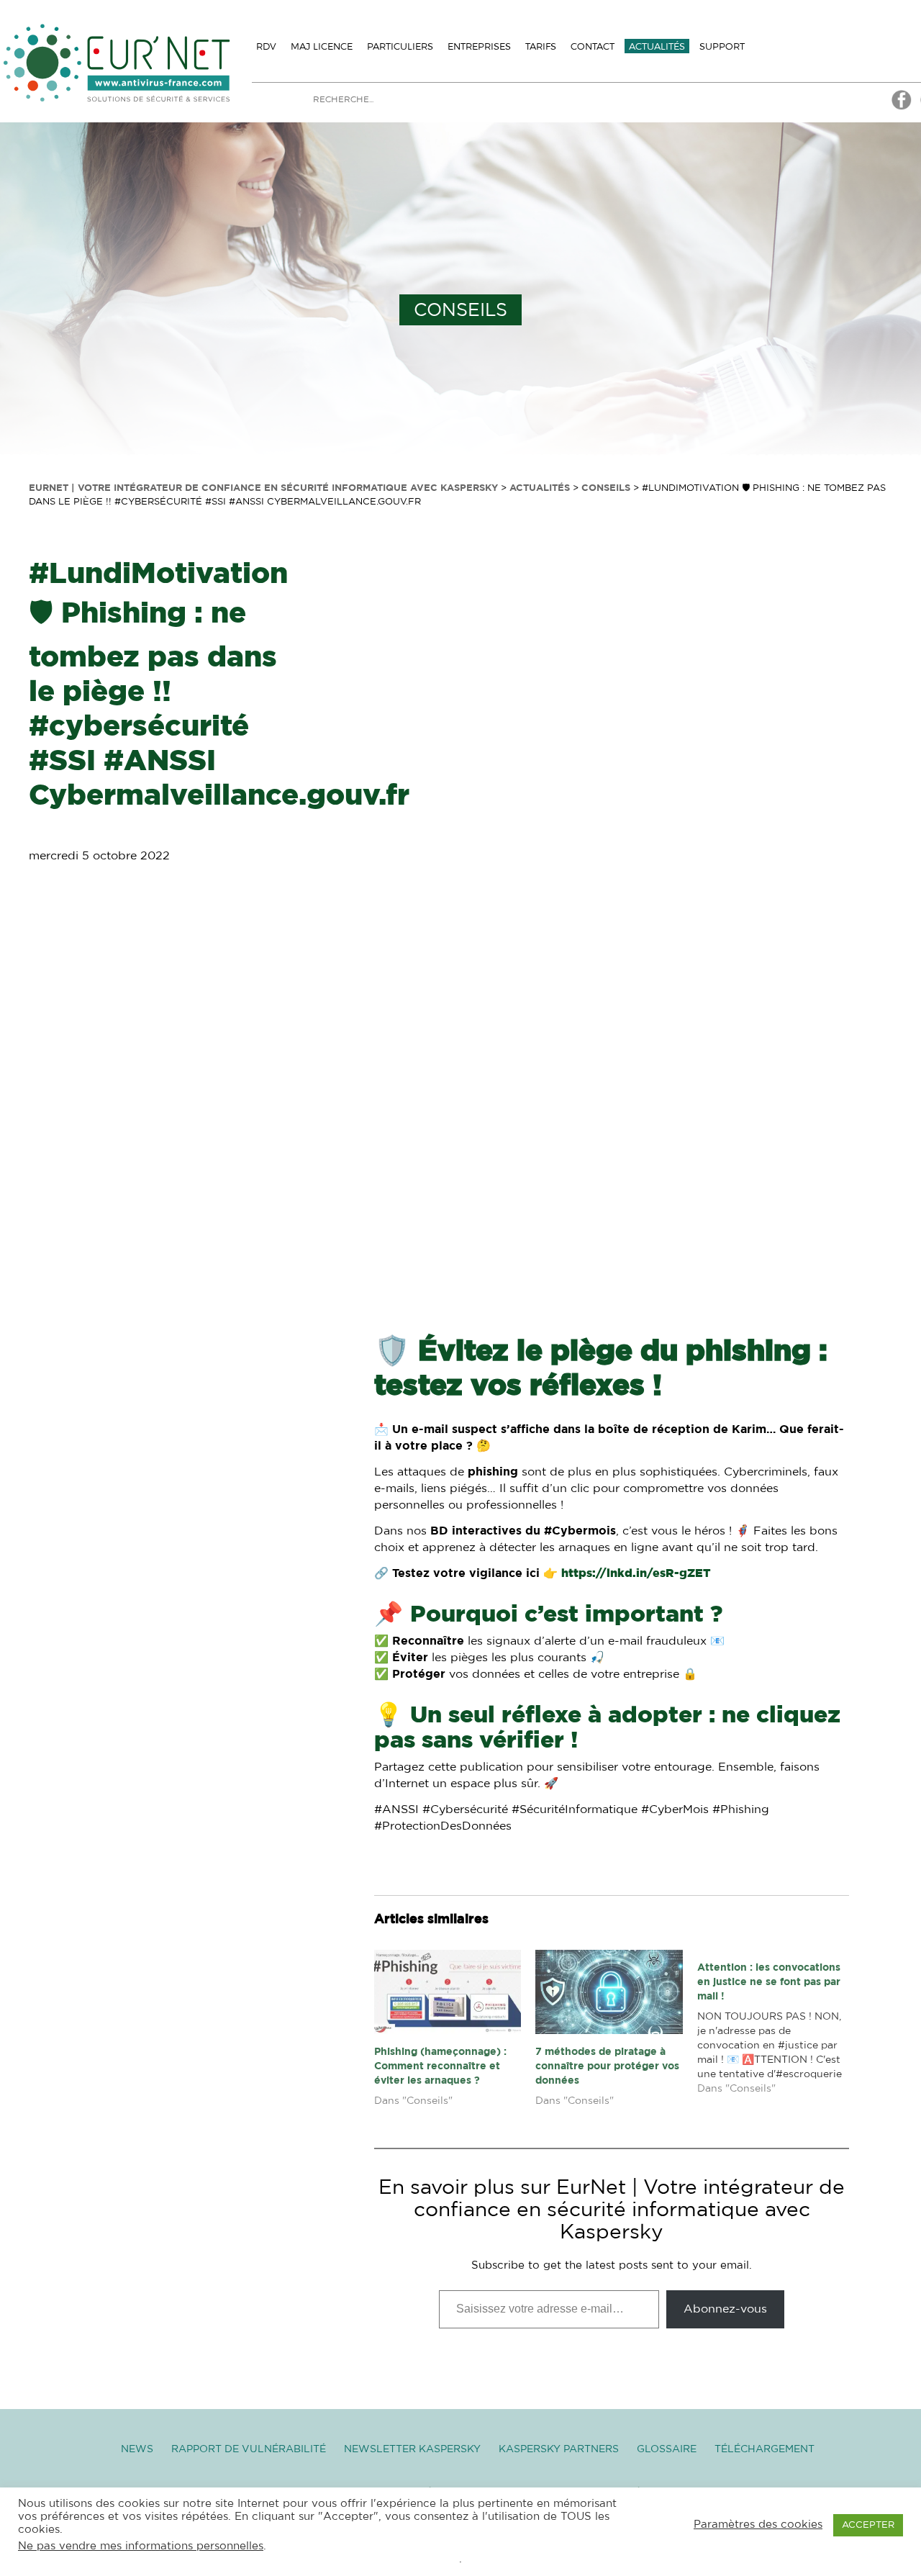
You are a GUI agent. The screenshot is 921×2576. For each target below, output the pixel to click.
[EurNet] (902, 108)
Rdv (266, 46)
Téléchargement (765, 2449)
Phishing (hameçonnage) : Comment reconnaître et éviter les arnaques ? (440, 2066)
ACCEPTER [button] (868, 2525)
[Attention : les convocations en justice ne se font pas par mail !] (778, 2028)
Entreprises (479, 46)
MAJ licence (322, 46)
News (137, 2449)
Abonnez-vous (725, 2309)
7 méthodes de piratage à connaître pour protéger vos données (607, 2066)
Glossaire (667, 2449)
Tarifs (541, 46)
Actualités (657, 46)
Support (722, 46)
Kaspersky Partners (559, 2449)
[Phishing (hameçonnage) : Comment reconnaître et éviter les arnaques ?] (448, 1992)
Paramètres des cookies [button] (758, 2525)
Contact (593, 46)
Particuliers (400, 46)
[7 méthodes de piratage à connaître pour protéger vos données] (609, 1992)
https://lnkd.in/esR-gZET (636, 1573)
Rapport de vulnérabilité (249, 2449)
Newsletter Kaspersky (412, 2449)
